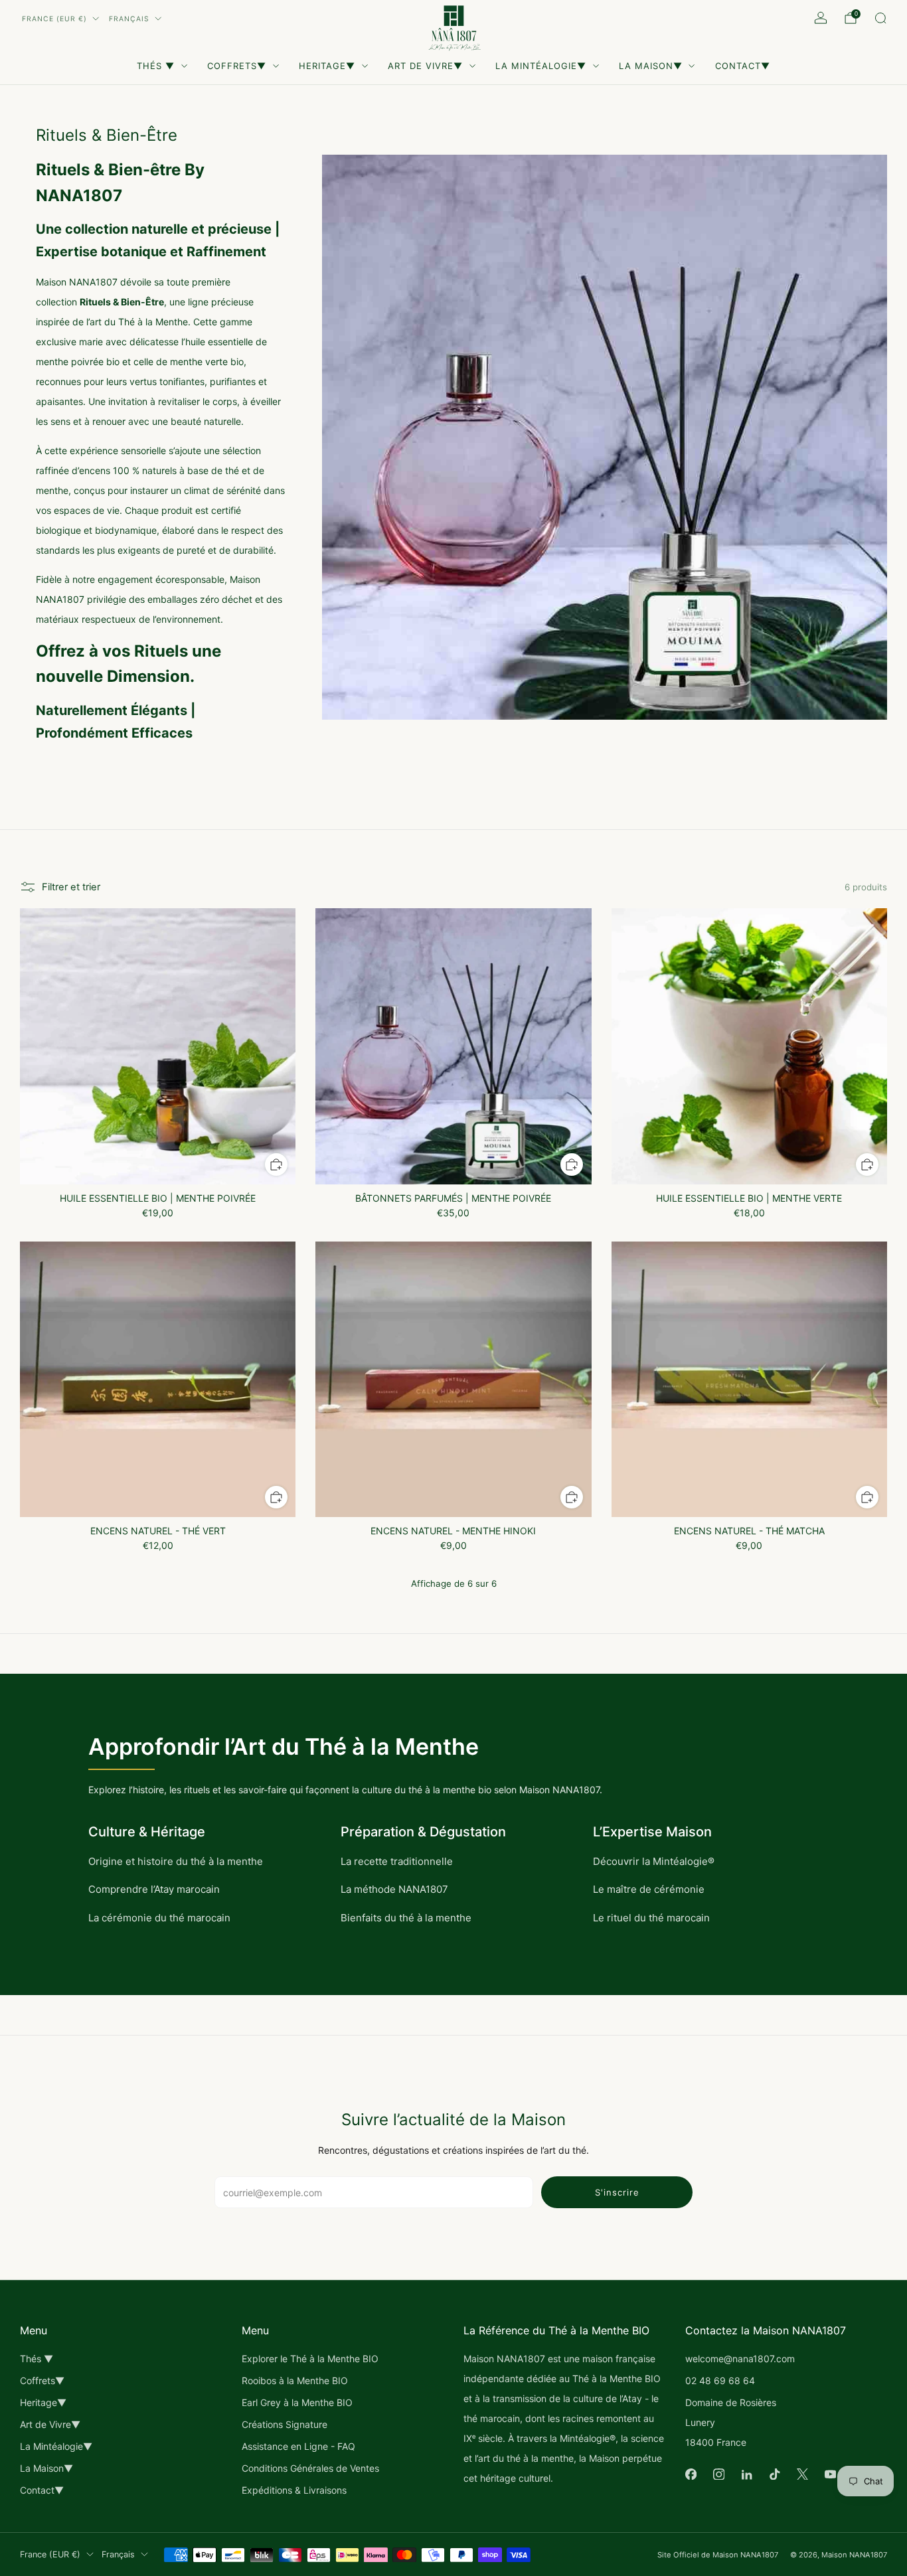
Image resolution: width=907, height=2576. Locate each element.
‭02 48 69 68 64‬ (720, 2380)
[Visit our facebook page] (691, 2474)
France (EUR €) (54, 19)
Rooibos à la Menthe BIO (295, 2380)
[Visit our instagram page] (718, 2474)
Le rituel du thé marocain (651, 1918)
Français (129, 19)
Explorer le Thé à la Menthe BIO (310, 2359)
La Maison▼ (651, 66)
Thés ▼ (156, 66)
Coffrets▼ (237, 66)
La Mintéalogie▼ (541, 66)
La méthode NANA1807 (394, 1889)
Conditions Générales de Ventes (310, 2468)
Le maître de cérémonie (649, 1889)
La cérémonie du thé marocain (159, 1918)
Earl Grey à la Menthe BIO (297, 2402)
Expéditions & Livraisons (294, 2490)
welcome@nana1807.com (740, 2359)
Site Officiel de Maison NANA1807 (718, 2555)
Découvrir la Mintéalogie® (654, 1861)
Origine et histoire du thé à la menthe (176, 1861)
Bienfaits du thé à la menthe (406, 1918)
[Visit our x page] (802, 2474)
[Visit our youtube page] (830, 2474)
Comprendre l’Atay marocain (154, 1889)
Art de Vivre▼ (425, 66)
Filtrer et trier (71, 887)
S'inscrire (617, 2192)
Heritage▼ (327, 66)
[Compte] (821, 18)
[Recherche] (880, 18)
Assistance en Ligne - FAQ (298, 2446)
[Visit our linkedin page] (746, 2474)
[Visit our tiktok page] (774, 2474)
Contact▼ (743, 66)
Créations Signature (285, 2424)
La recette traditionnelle (397, 1861)
